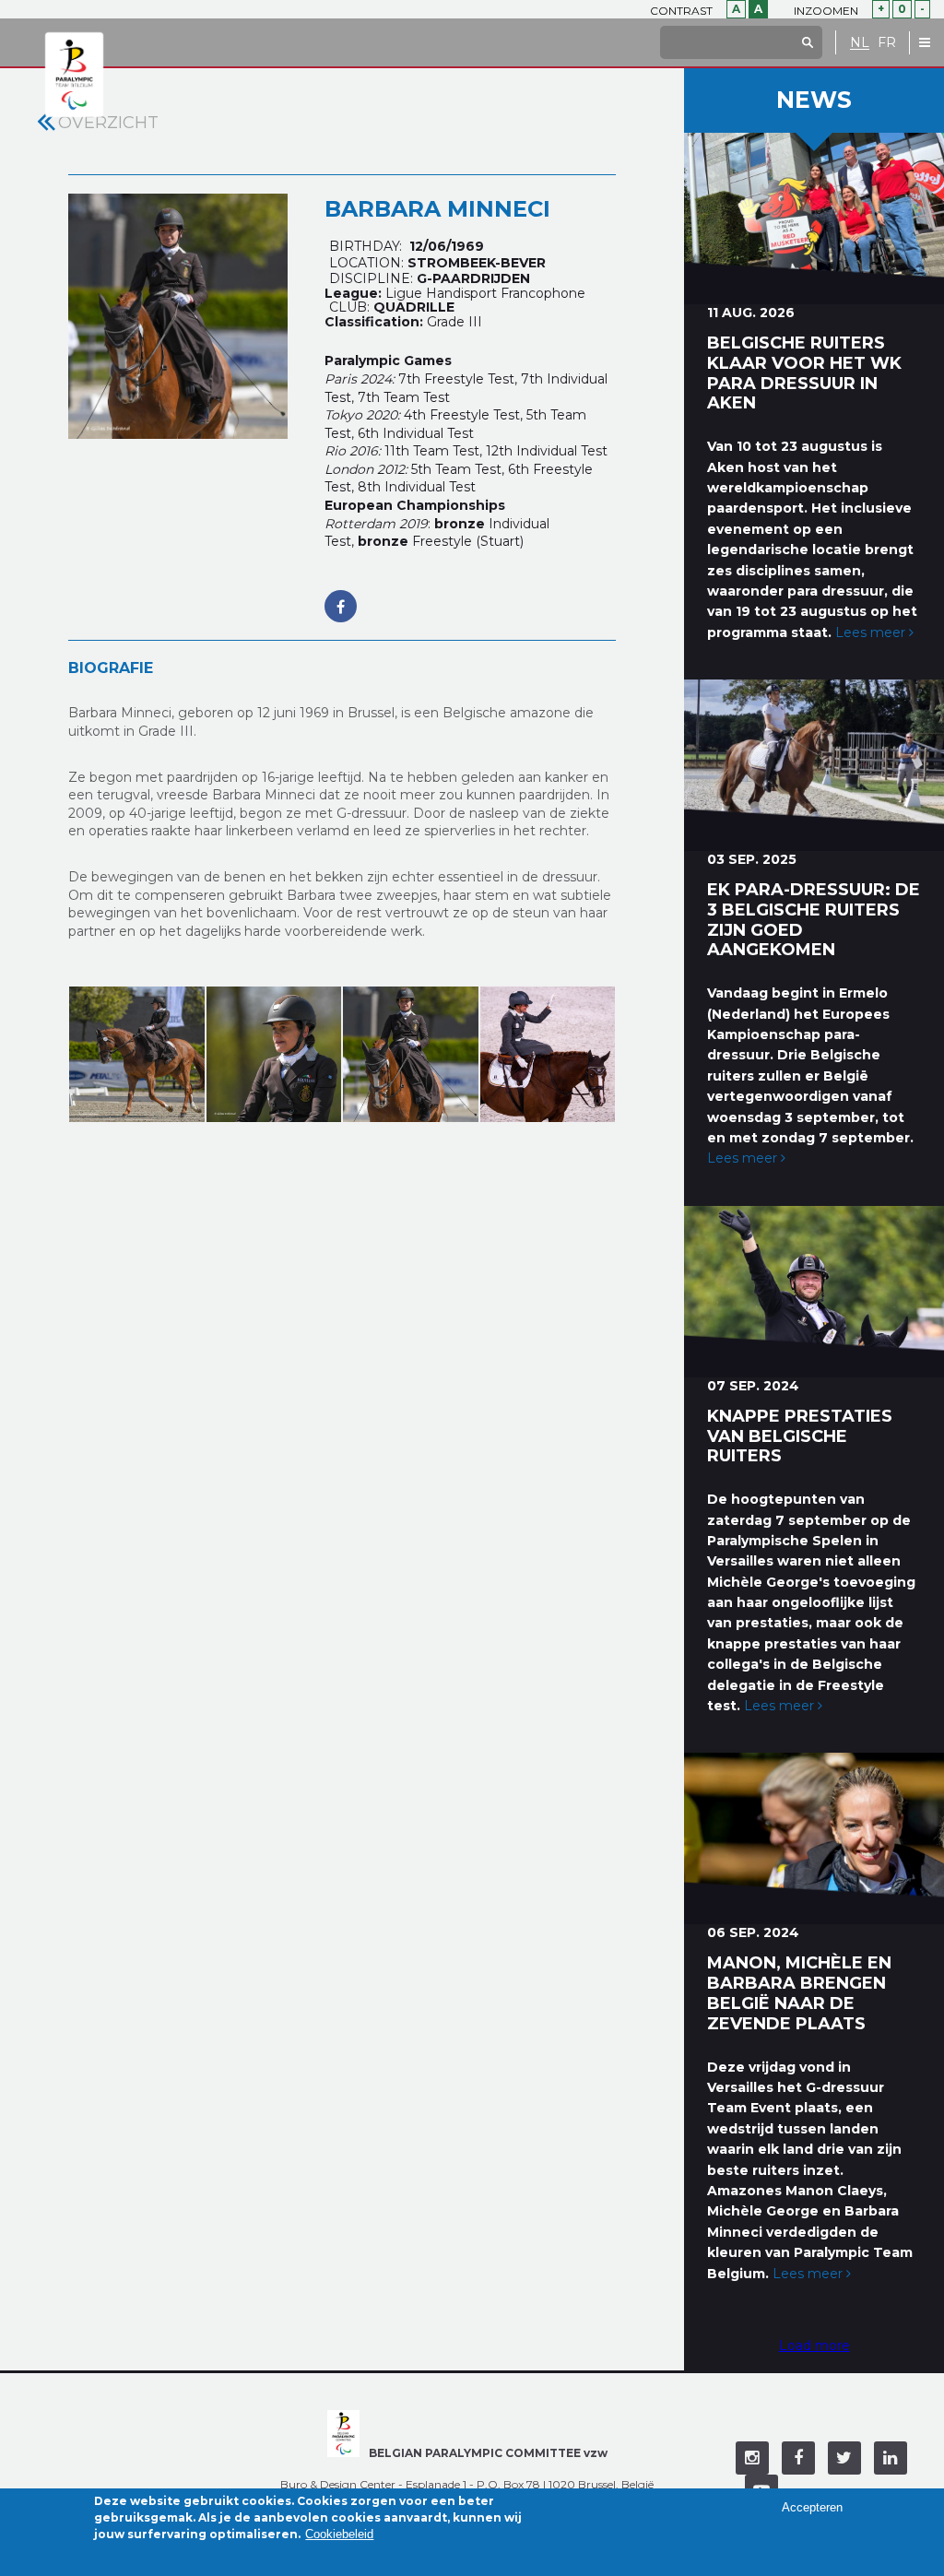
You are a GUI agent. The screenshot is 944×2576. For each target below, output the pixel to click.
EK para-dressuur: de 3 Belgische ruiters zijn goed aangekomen (814, 920)
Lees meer (872, 632)
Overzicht (108, 123)
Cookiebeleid (339, 2534)
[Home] (74, 76)
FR (887, 43)
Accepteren (812, 2507)
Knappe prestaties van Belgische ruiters (800, 1436)
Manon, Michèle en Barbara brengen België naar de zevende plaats (799, 1993)
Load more (814, 2346)
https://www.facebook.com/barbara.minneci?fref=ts (341, 597)
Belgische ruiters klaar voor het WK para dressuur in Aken (804, 373)
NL (860, 43)
